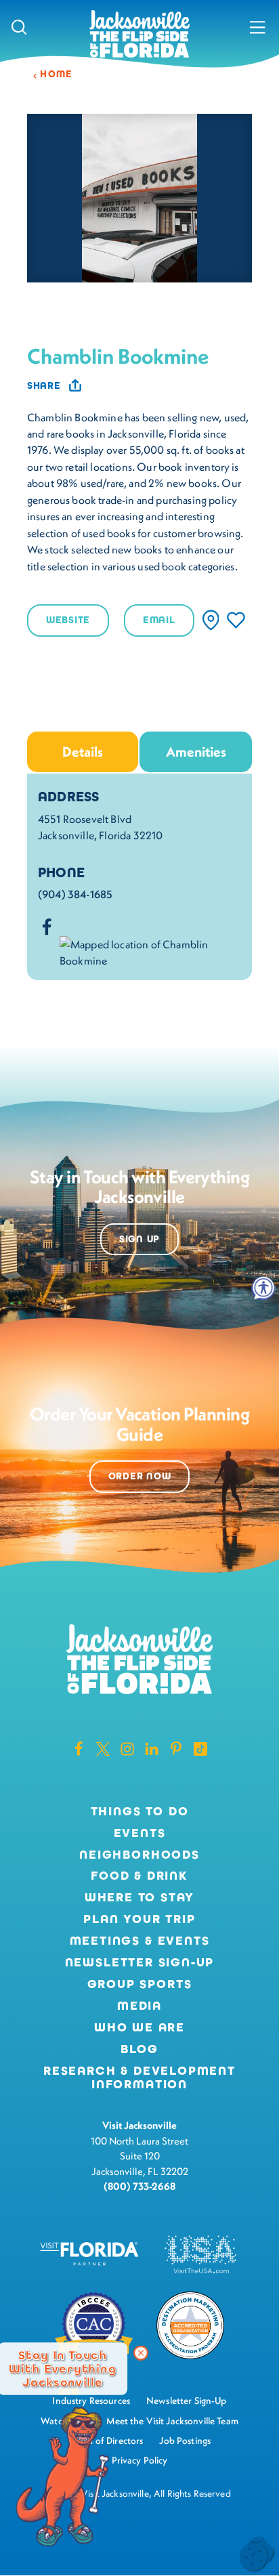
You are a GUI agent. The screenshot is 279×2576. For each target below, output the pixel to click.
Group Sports (140, 1985)
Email (159, 620)
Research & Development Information (139, 2078)
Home (56, 74)
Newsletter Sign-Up (140, 1963)
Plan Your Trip (139, 1920)
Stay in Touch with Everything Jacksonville (62, 2369)
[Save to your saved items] (236, 620)
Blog (139, 2049)
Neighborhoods (139, 1855)
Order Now (139, 1476)
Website (68, 620)
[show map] (211, 620)
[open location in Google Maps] (150, 951)
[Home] (139, 35)
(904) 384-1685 (75, 894)
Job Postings (185, 2441)
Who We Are (139, 2028)
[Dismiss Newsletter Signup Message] (141, 2353)
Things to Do (140, 1812)
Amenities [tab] (196, 752)
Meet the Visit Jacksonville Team (172, 2421)
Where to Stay (140, 1897)
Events (140, 1834)
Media (139, 2006)
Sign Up (139, 1239)
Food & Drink (139, 1876)
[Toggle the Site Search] (19, 27)
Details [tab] (83, 752)
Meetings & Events (140, 1941)
